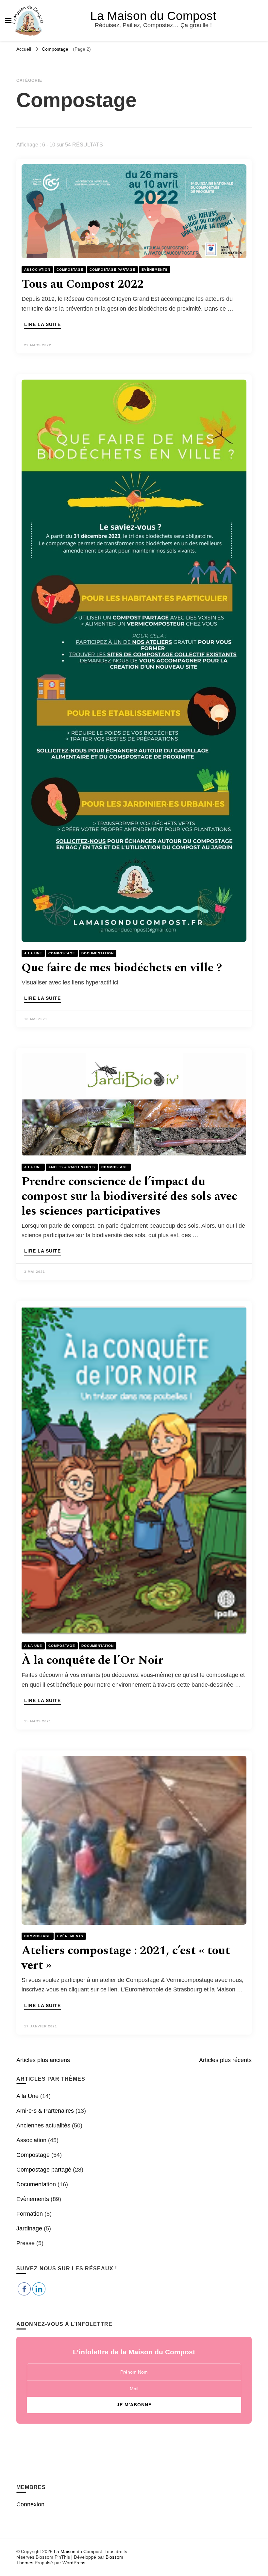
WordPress (74, 2563)
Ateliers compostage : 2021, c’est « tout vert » (126, 1958)
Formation (30, 2214)
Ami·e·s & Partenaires (72, 1167)
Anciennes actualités (43, 2125)
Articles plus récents (225, 2060)
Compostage (70, 270)
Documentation (98, 953)
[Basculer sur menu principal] (8, 21)
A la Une (33, 953)
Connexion (30, 2504)
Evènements (155, 270)
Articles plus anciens (43, 2060)
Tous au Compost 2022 (83, 284)
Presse (25, 2243)
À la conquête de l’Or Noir (92, 1660)
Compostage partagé (112, 270)
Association (37, 270)
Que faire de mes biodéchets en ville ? (122, 968)
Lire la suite (42, 324)
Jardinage (29, 2228)
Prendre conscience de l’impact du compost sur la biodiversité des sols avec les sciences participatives (129, 1196)
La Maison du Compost (153, 16)
